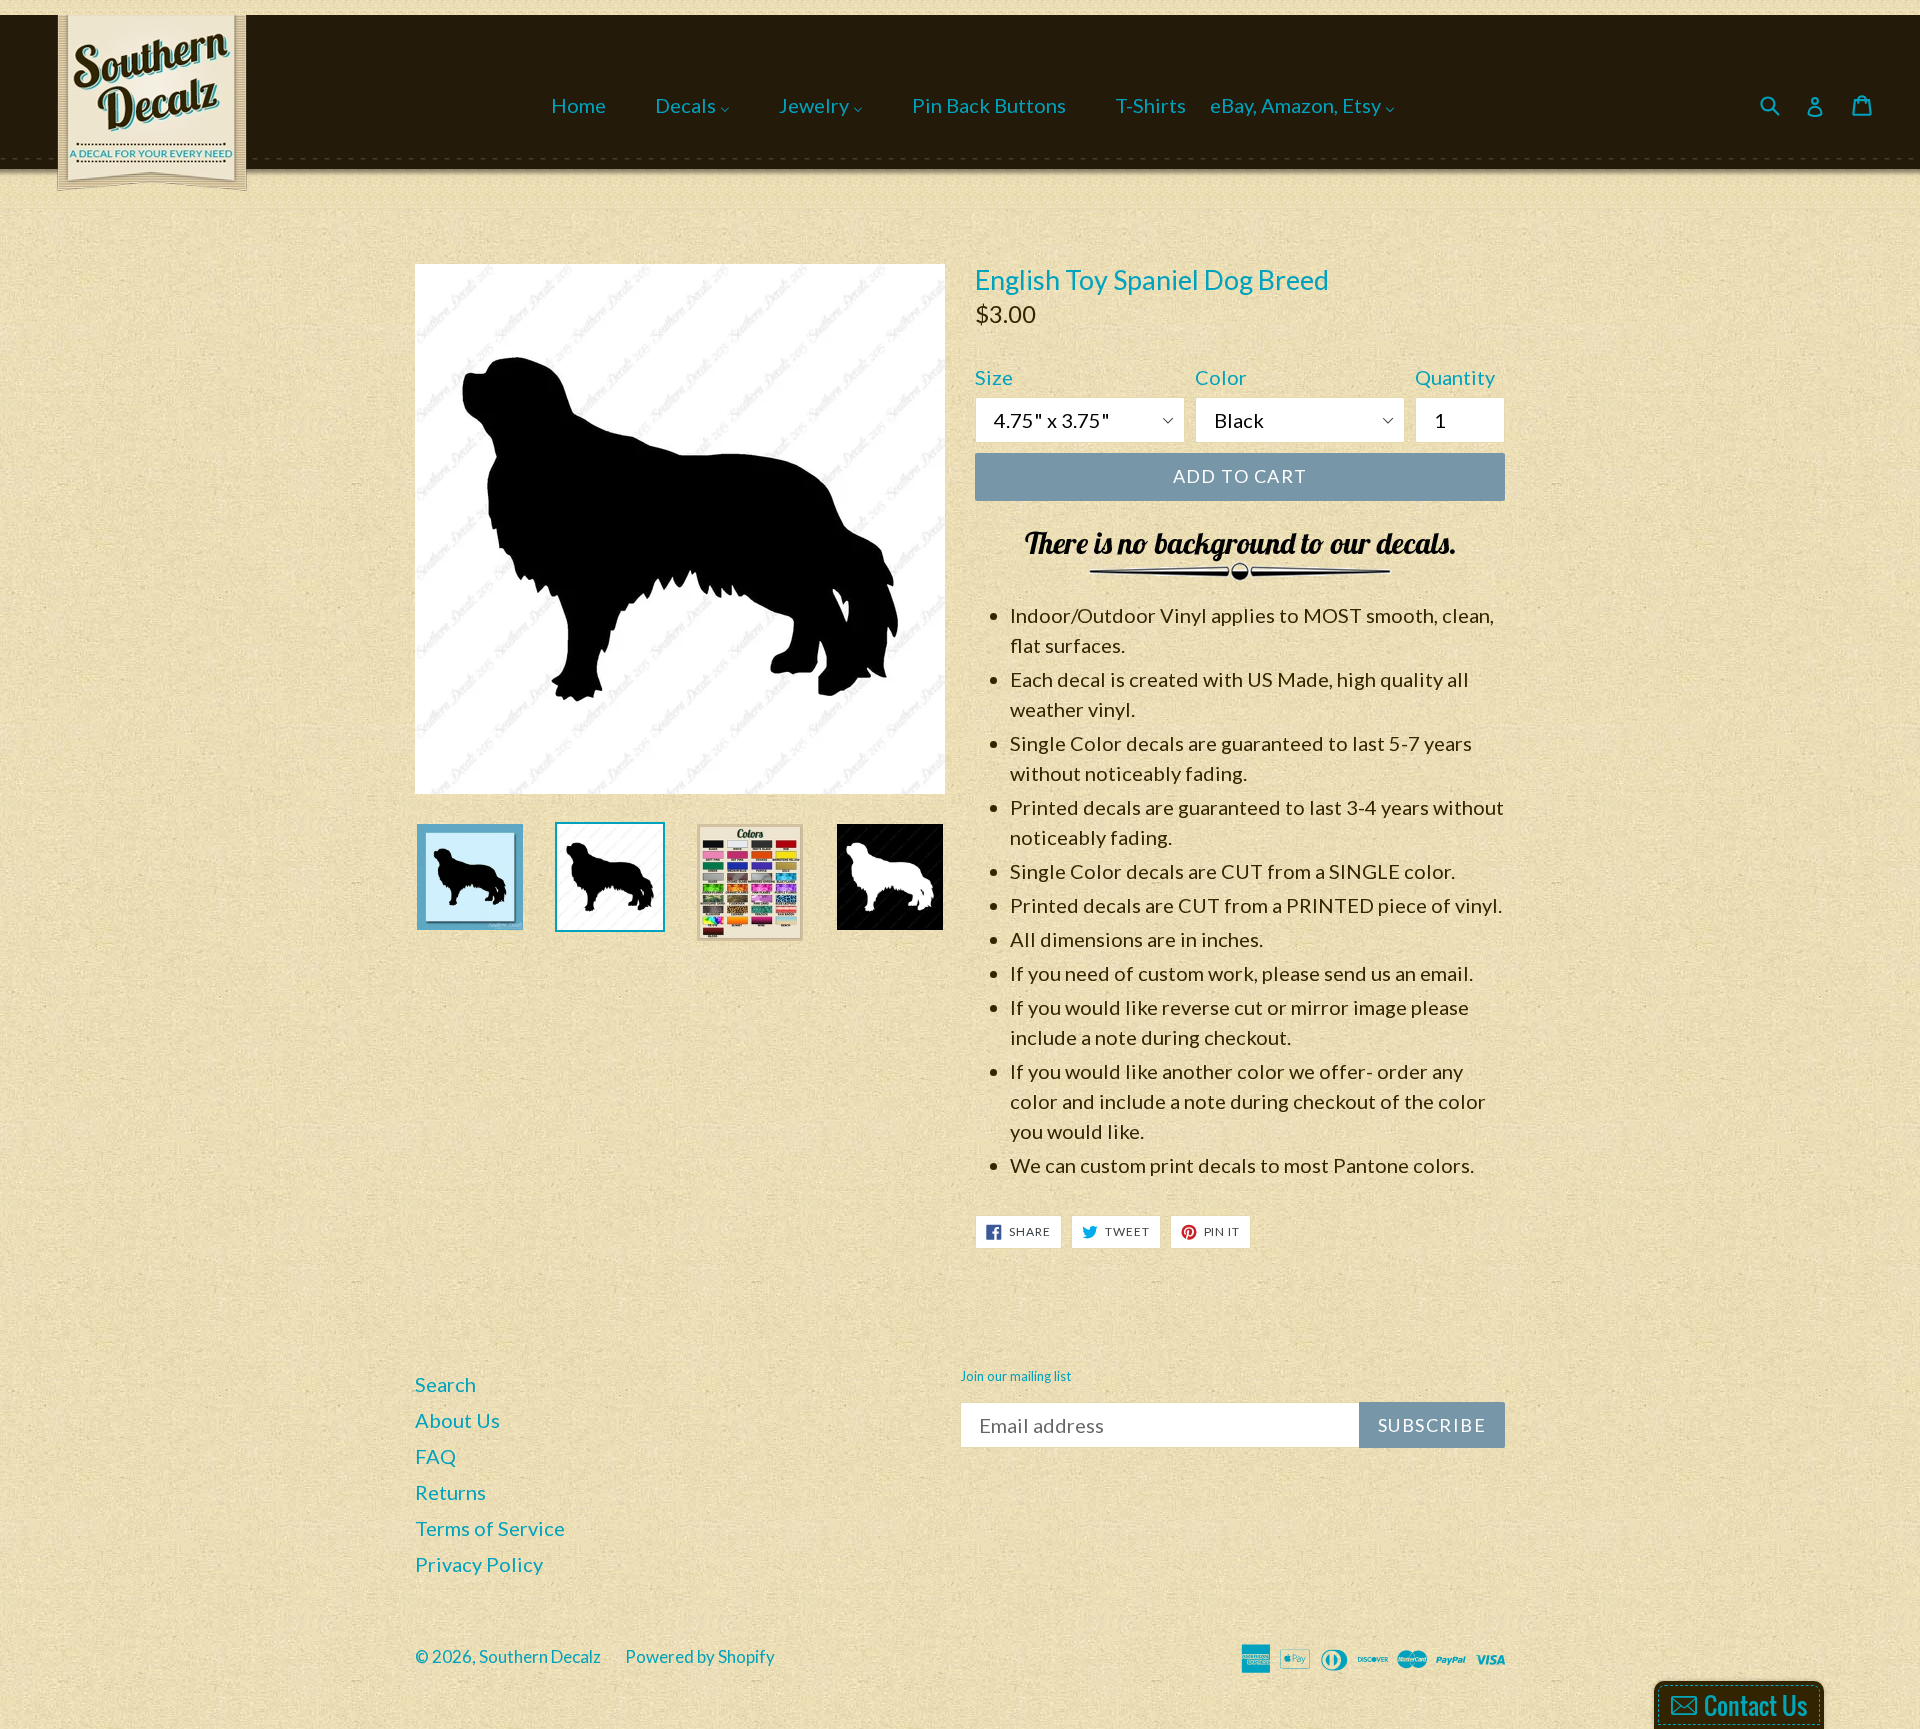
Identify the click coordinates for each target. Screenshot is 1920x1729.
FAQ (435, 1456)
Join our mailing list (1015, 1376)
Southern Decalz (540, 1656)
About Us (457, 1420)
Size (994, 377)
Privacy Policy (479, 1564)
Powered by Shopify (700, 1656)
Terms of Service (490, 1528)
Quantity (1455, 377)
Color (1221, 377)
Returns (450, 1492)
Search (445, 1384)
